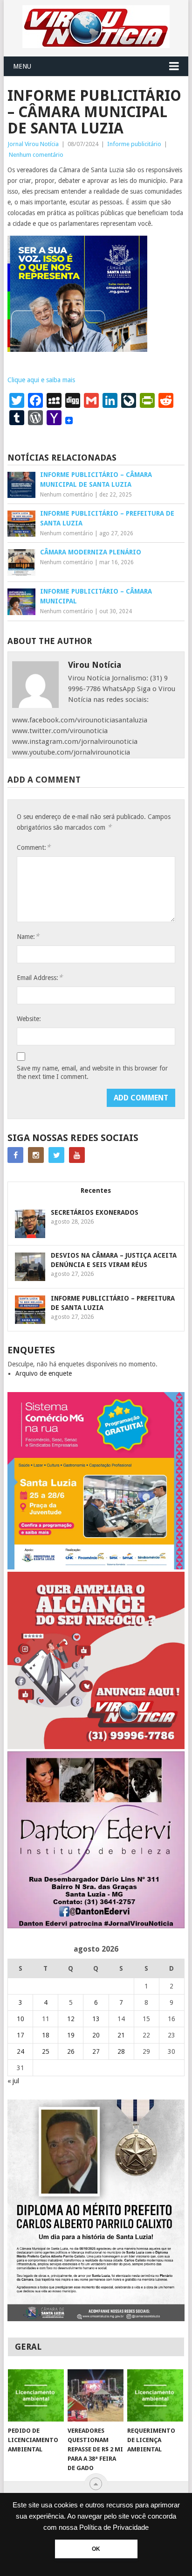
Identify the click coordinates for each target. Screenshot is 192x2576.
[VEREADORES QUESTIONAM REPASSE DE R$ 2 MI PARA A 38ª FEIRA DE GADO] (96, 2395)
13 (96, 2019)
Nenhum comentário (36, 155)
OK (96, 2549)
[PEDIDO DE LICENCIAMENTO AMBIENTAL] (36, 2395)
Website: (29, 1019)
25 (46, 2051)
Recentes (96, 1190)
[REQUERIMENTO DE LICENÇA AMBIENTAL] (155, 2395)
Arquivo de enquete (44, 1373)
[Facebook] (15, 1155)
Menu (22, 66)
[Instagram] (36, 1155)
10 (21, 2019)
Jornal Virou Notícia (33, 144)
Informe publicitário (134, 144)
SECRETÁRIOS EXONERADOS (95, 1212)
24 (21, 2051)
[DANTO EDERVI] (96, 1926)
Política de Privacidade (114, 2527)
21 (121, 2035)
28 (121, 2051)
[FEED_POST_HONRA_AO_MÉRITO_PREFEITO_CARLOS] (96, 2319)
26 (71, 2051)
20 (96, 2035)
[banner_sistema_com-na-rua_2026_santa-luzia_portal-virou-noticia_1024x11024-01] (96, 1567)
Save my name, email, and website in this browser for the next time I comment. (92, 1072)
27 (96, 2051)
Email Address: (40, 977)
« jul (13, 2081)
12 (71, 2019)
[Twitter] (56, 1155)
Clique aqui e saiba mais (41, 380)
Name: (28, 936)
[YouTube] (77, 1155)
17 (21, 2035)
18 (46, 2035)
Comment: (34, 847)
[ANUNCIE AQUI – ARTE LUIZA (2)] (96, 1747)
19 (71, 2035)
